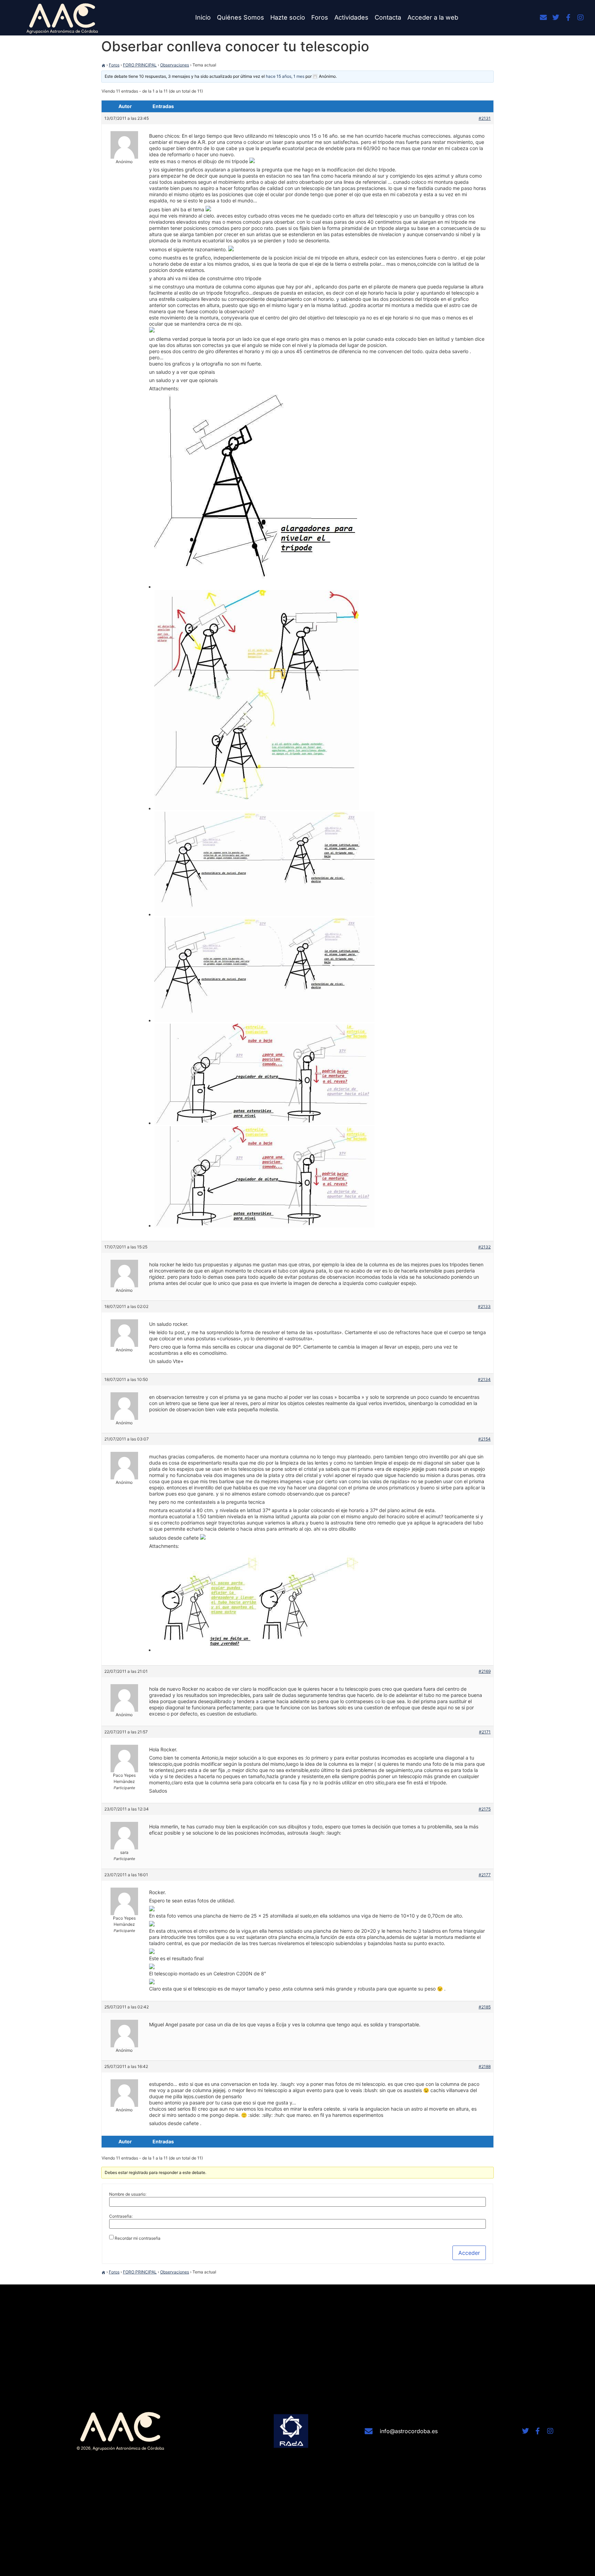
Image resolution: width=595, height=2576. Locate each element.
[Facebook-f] (568, 18)
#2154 (484, 1439)
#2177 (485, 1875)
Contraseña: (121, 2216)
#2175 (485, 1809)
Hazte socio (288, 17)
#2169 (485, 1671)
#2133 (484, 1306)
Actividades (351, 17)
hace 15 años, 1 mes (285, 76)
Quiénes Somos (241, 17)
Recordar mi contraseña (138, 2238)
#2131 (485, 118)
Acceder (469, 2253)
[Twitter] (556, 18)
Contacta (388, 17)
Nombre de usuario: (128, 2194)
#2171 (485, 1732)
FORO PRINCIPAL (140, 65)
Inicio (203, 17)
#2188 (485, 2066)
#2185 (485, 2007)
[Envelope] (543, 18)
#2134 (484, 1379)
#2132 (484, 1247)
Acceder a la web (433, 17)
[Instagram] (581, 18)
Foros (320, 17)
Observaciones (175, 65)
